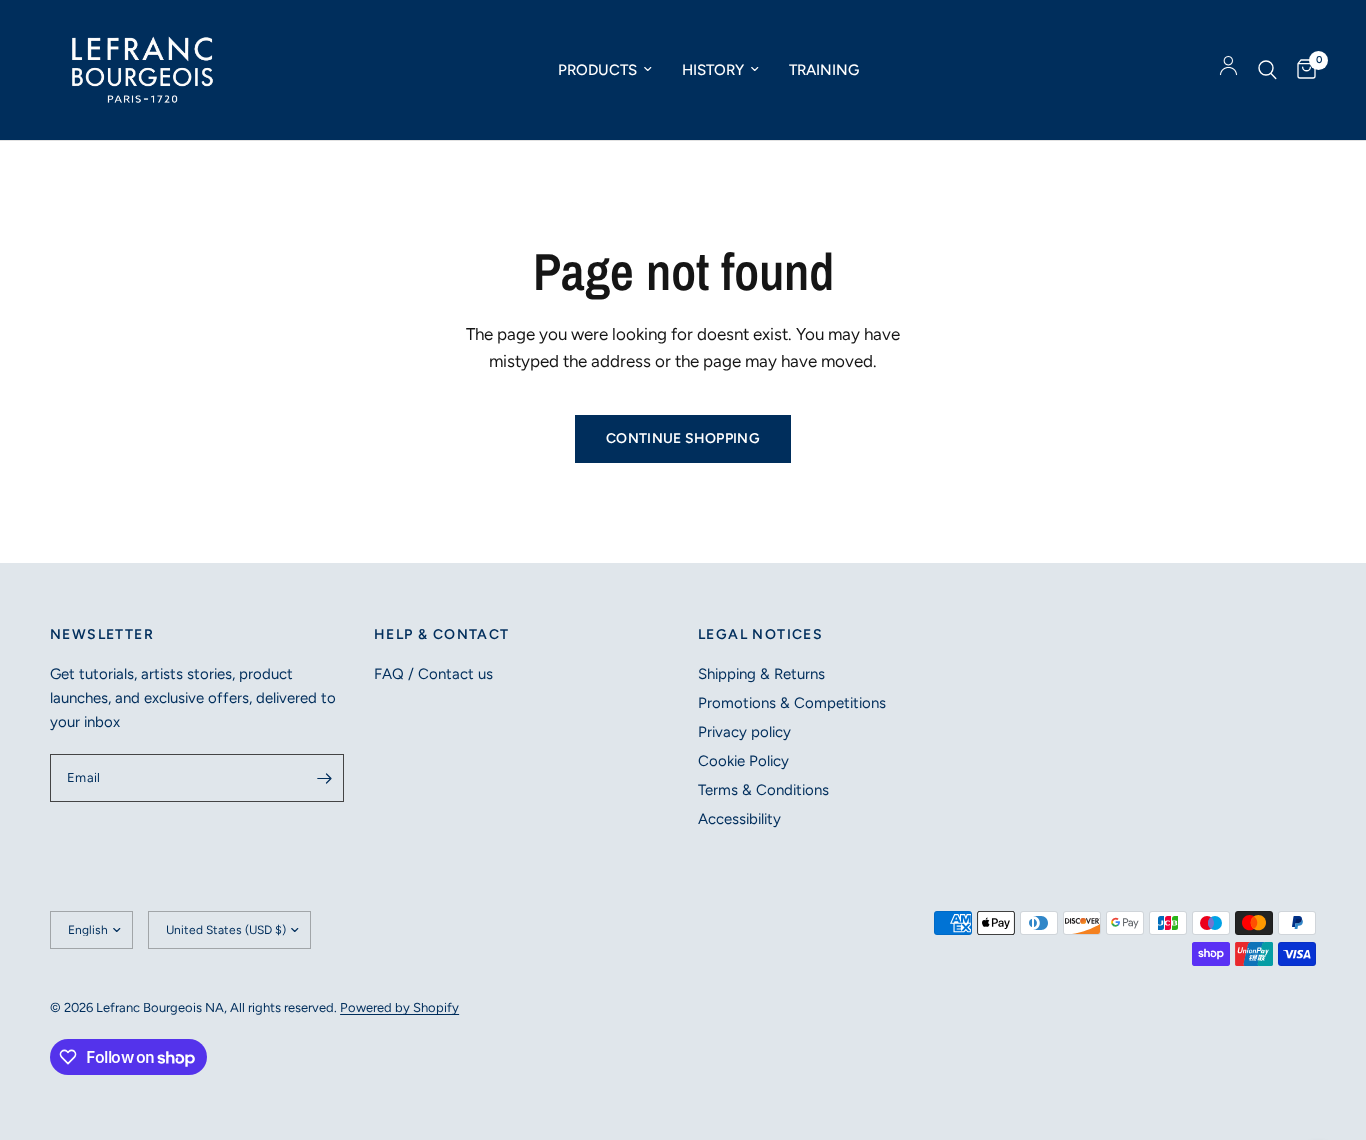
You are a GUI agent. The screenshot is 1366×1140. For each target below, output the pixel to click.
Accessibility (739, 819)
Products (597, 70)
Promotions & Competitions (792, 703)
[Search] (1267, 70)
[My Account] (1228, 70)
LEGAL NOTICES (760, 635)
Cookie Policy (743, 761)
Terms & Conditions (763, 790)
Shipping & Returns (761, 674)
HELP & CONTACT (442, 635)
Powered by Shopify (399, 1007)
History (713, 70)
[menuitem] (605, 70)
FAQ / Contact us (433, 674)
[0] (1301, 70)
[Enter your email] (324, 778)
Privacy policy (744, 732)
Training (824, 70)
